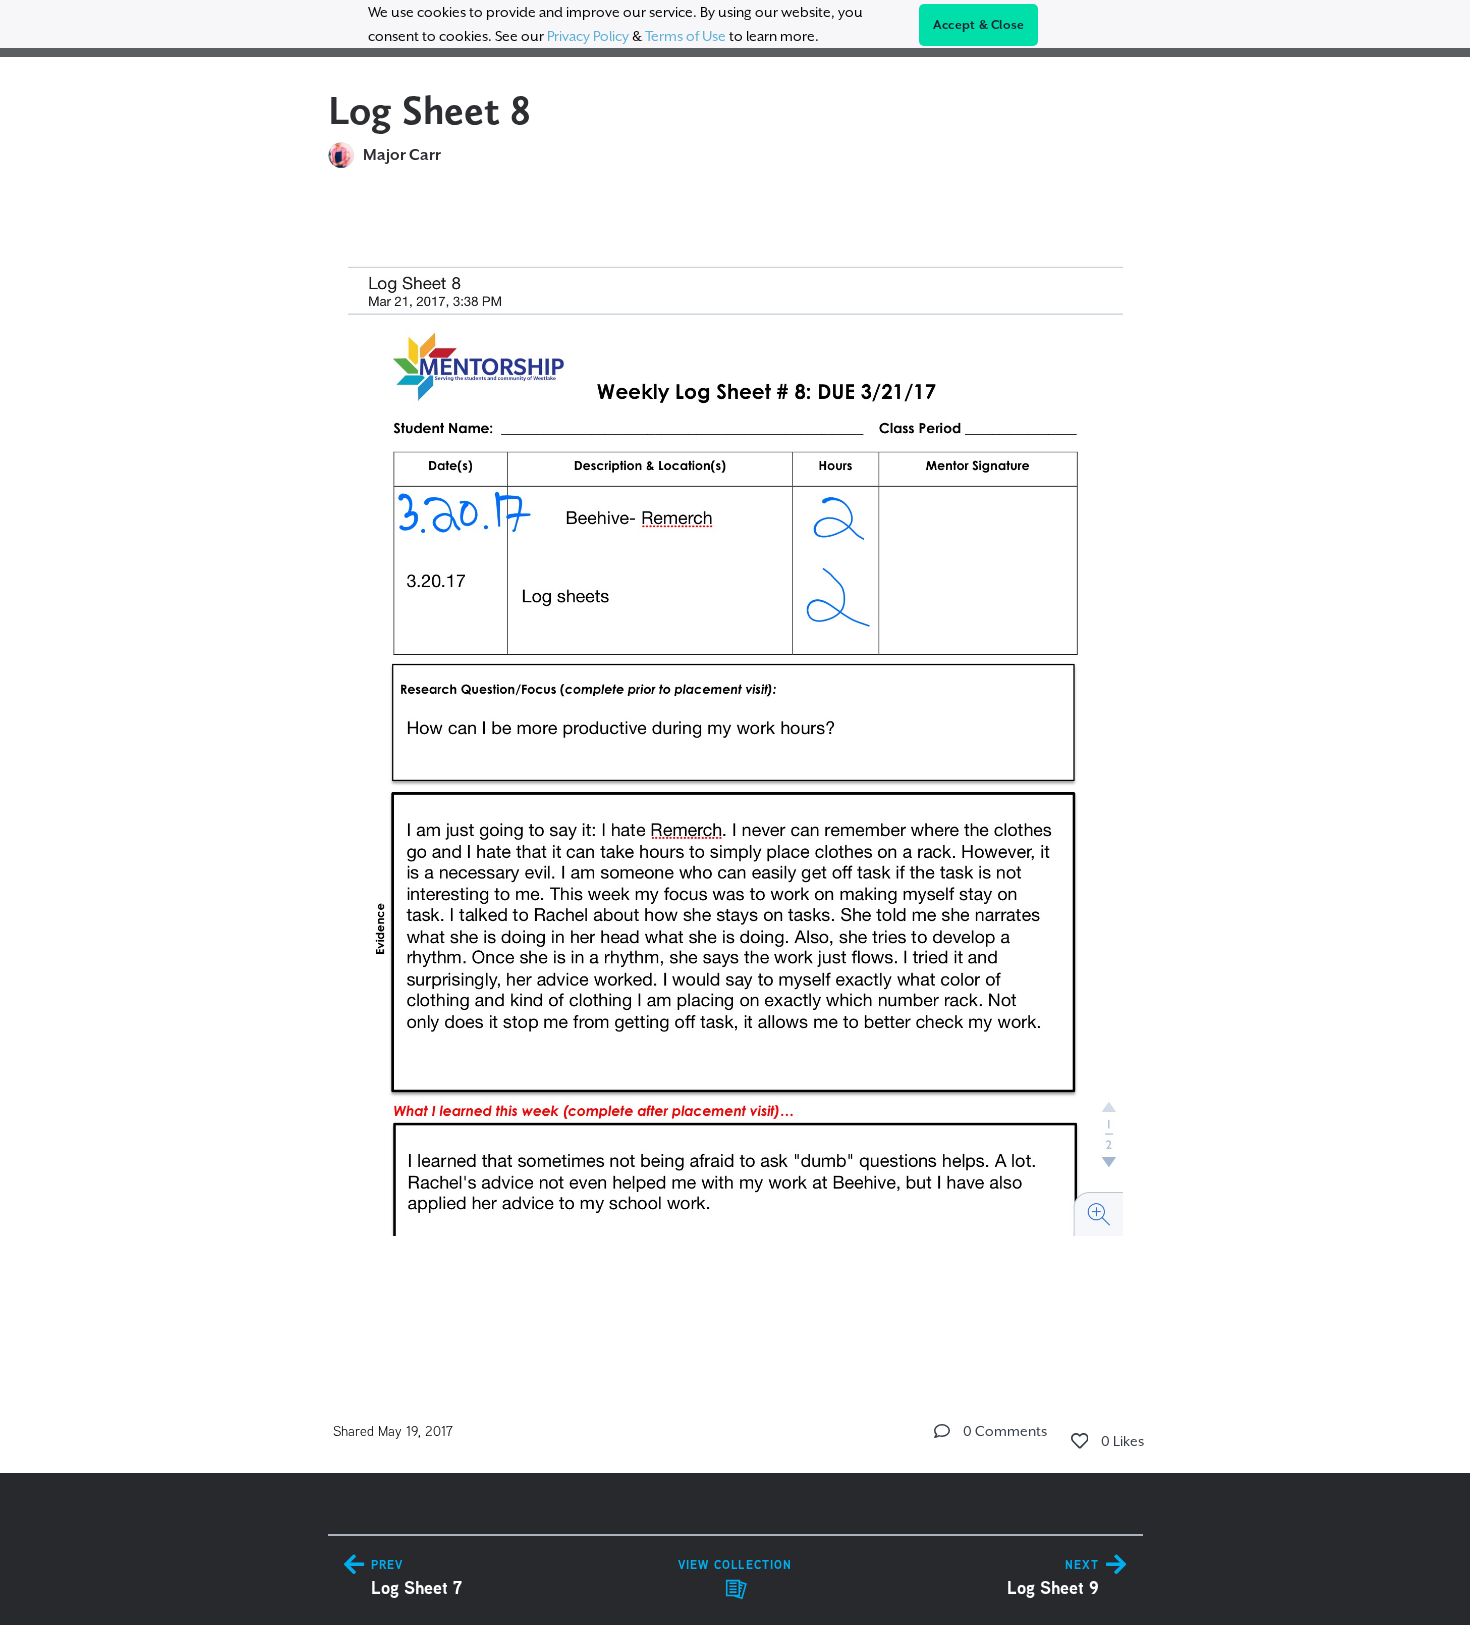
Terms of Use (685, 36)
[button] (942, 1431)
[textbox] (735, 771)
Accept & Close (979, 25)
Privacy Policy (588, 36)
